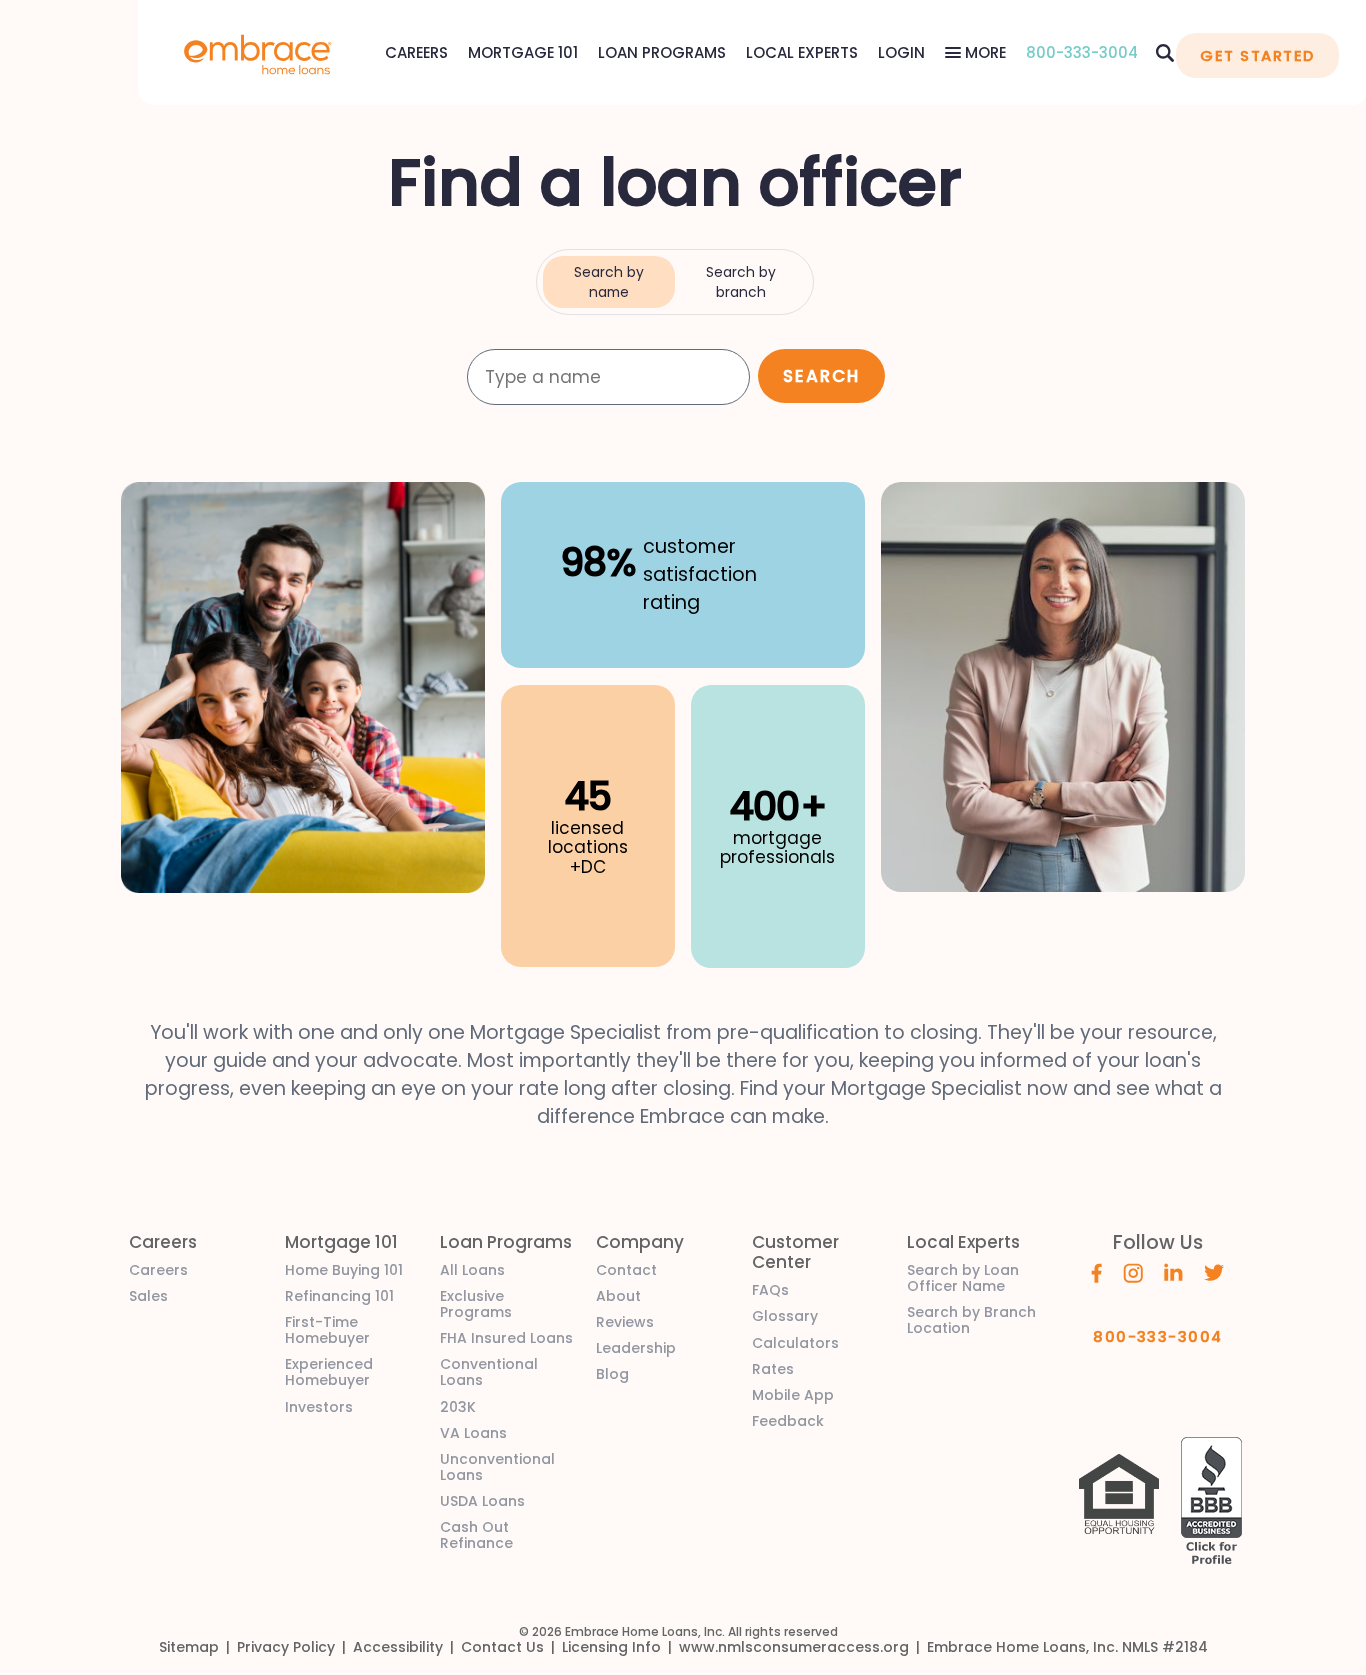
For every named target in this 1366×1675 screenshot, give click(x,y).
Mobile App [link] (793, 1395)
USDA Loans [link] (482, 1501)
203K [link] (458, 1407)
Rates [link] (773, 1369)
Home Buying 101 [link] (344, 1270)
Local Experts (802, 52)
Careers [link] (158, 1270)
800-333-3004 (1082, 52)
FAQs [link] (770, 1290)
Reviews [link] (625, 1322)
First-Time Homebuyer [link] (327, 1330)
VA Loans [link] (473, 1433)
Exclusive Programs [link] (476, 1304)
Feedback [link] (788, 1421)
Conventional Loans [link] (489, 1372)
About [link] (618, 1296)
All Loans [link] (472, 1270)
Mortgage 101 (523, 52)
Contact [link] (626, 1270)
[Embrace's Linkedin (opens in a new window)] (1173, 1271)
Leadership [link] (636, 1348)
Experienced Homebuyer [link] (329, 1372)
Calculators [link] (795, 1343)
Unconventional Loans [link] (497, 1467)
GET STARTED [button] (1257, 55)
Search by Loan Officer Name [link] (963, 1278)
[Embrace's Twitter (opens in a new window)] (1214, 1271)
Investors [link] (319, 1407)
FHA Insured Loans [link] (506, 1338)
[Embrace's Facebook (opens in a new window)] (1096, 1272)
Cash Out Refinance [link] (476, 1535)
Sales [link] (148, 1296)
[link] (258, 52)
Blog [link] (612, 1374)
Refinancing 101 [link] (339, 1296)
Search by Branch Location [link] (971, 1320)
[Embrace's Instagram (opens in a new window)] (1133, 1272)
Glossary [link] (785, 1316)
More (983, 52)
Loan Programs (662, 52)
